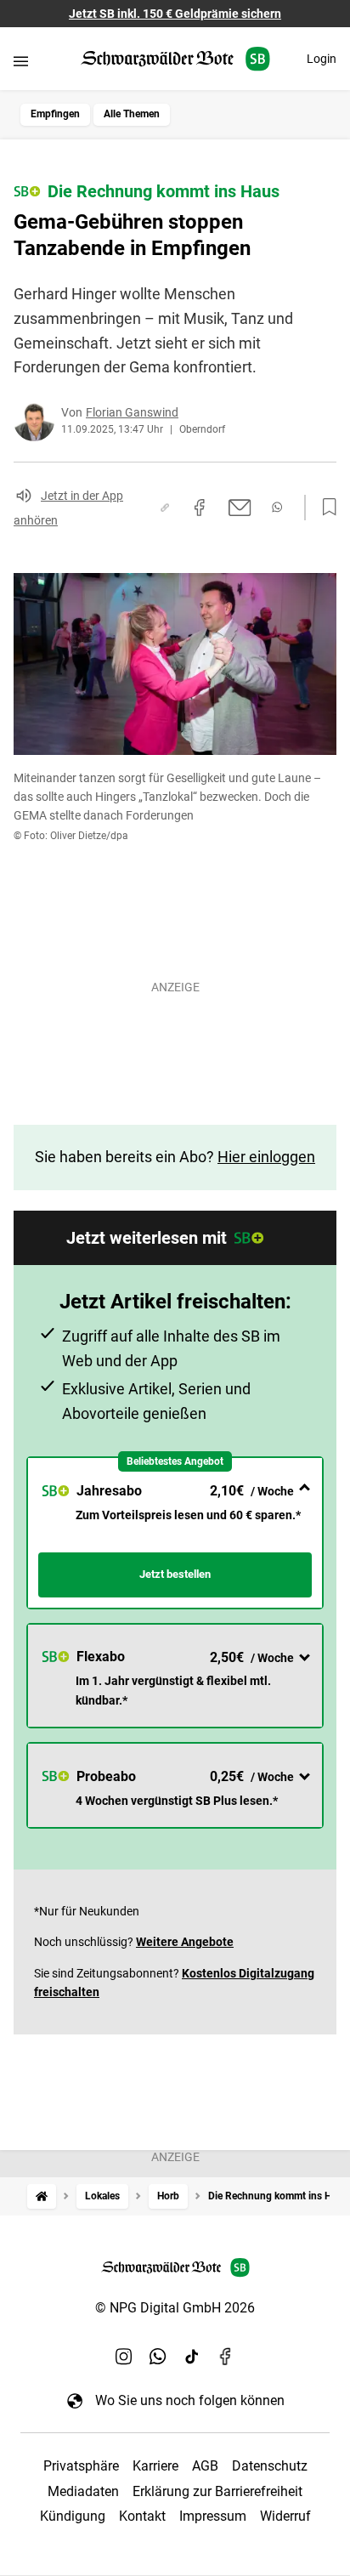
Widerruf (285, 2516)
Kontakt (142, 2516)
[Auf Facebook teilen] (200, 508)
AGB (205, 2466)
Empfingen (55, 114)
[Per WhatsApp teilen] (277, 507)
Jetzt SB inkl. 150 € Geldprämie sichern (175, 14)
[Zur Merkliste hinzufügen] (325, 508)
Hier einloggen (266, 1157)
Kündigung (73, 2516)
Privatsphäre (81, 2466)
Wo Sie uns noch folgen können (190, 2400)
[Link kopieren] (165, 508)
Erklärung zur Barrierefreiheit (217, 2491)
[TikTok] (192, 2356)
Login (322, 59)
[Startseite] (42, 2196)
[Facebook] (226, 2356)
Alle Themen (132, 114)
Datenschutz (270, 2466)
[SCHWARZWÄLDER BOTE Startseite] (175, 59)
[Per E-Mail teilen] (240, 508)
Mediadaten (83, 2491)
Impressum (213, 2516)
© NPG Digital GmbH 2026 (175, 2308)
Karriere (155, 2466)
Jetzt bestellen (175, 1574)
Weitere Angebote (185, 1942)
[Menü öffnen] (21, 61)
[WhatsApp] (158, 2356)
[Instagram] (124, 2356)
